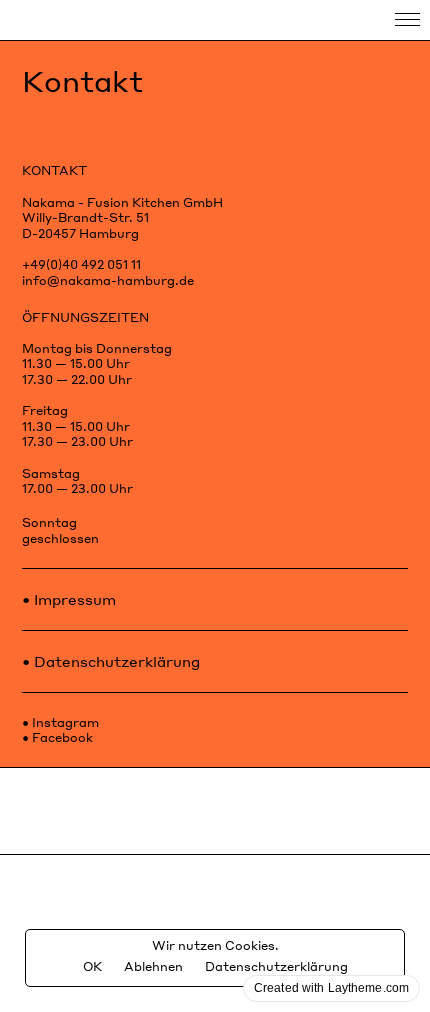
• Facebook (57, 737)
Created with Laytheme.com (331, 988)
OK (92, 966)
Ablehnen (153, 966)
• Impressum (69, 599)
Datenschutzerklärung (276, 966)
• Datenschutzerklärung (111, 661)
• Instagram (60, 722)
